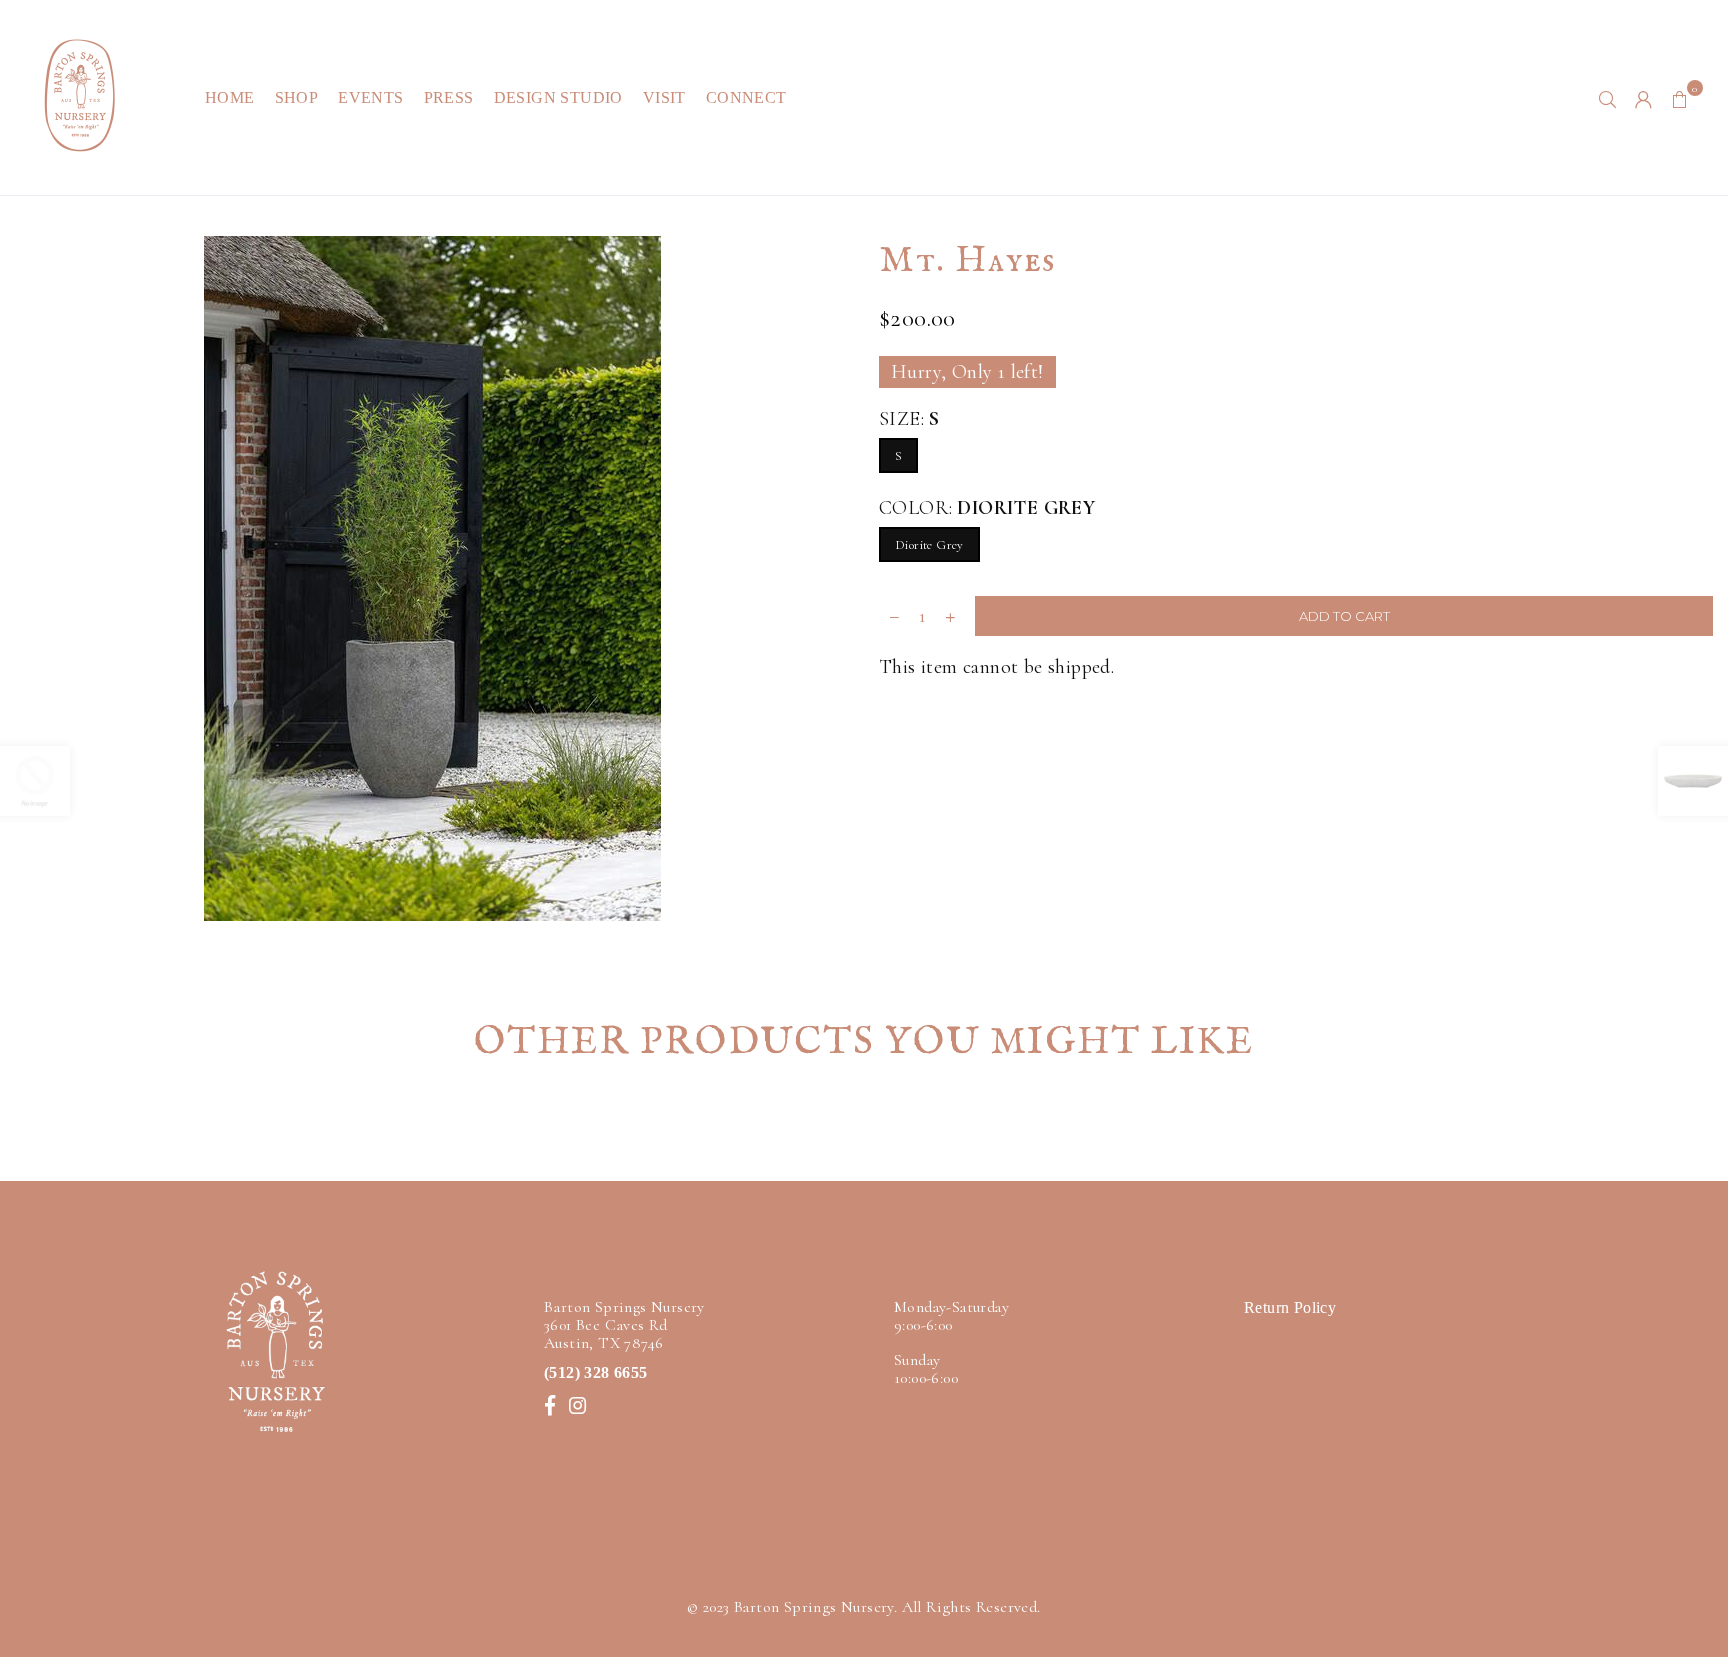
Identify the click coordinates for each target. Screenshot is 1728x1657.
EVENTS (370, 97)
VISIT (664, 97)
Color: (987, 508)
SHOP (297, 97)
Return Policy (1290, 1307)
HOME (230, 97)
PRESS (449, 97)
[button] (1680, 98)
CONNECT (746, 97)
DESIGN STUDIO (558, 97)
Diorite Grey (929, 545)
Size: (909, 419)
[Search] (1608, 98)
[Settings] (1644, 98)
